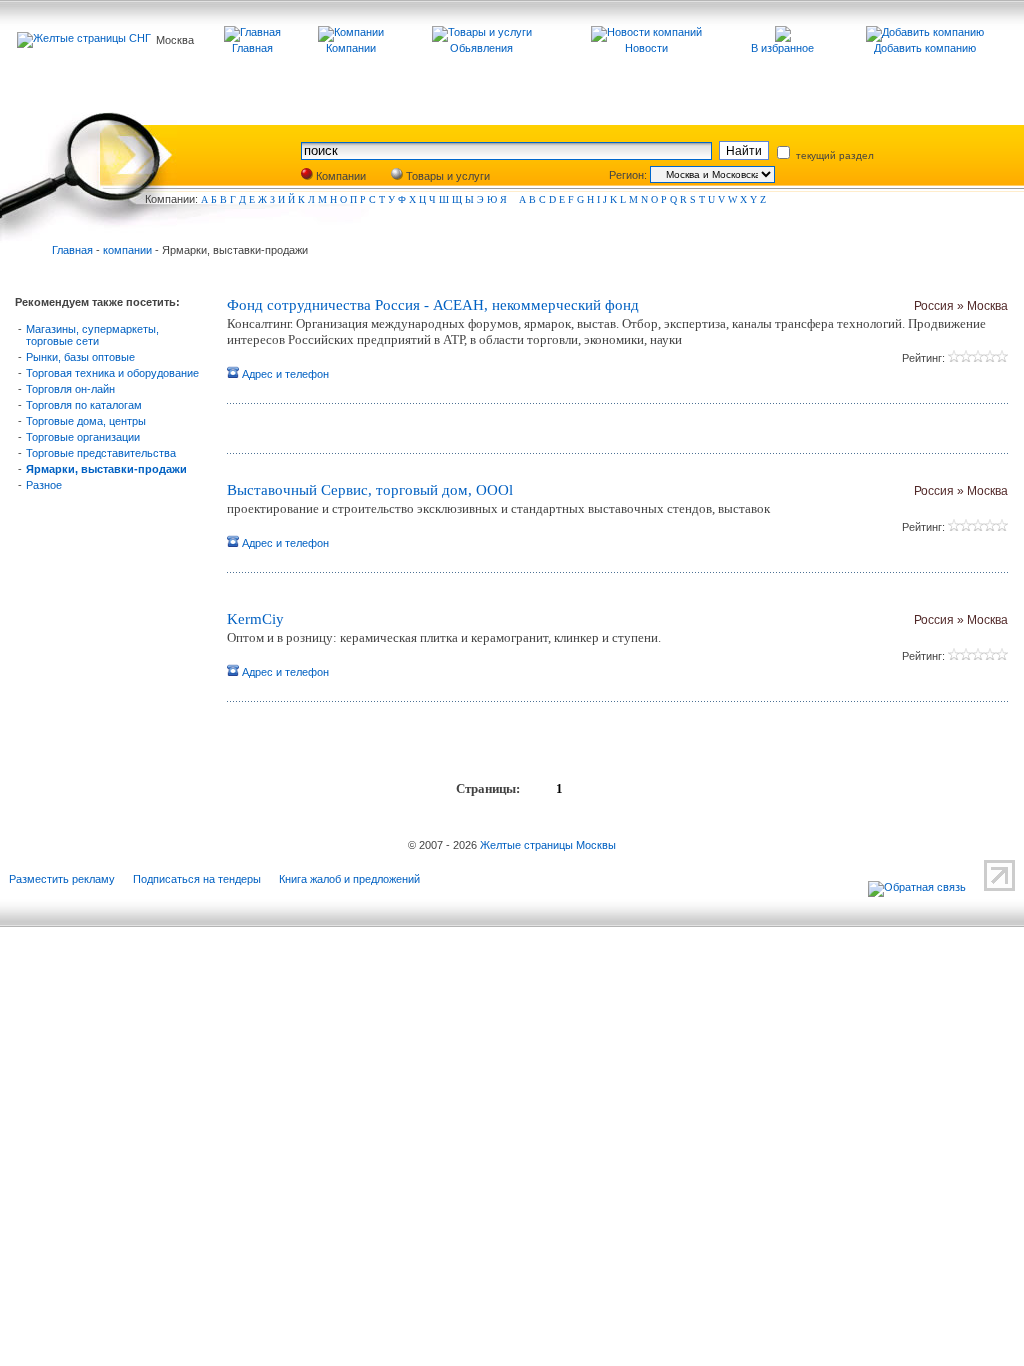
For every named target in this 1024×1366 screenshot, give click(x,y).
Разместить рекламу (62, 879)
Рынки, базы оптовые (80, 357)
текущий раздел (833, 155)
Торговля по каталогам (84, 405)
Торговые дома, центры (86, 421)
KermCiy (255, 619)
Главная (72, 250)
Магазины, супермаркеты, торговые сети (92, 335)
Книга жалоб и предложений (349, 879)
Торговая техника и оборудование (112, 373)
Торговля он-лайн (70, 389)
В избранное (782, 48)
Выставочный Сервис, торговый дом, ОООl (370, 490)
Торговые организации (83, 437)
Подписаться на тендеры (197, 879)
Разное (44, 485)
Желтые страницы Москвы (548, 845)
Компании (339, 176)
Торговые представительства (101, 453)
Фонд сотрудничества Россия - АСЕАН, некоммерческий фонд (433, 305)
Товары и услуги (446, 176)
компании (127, 250)
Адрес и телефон (284, 374)
